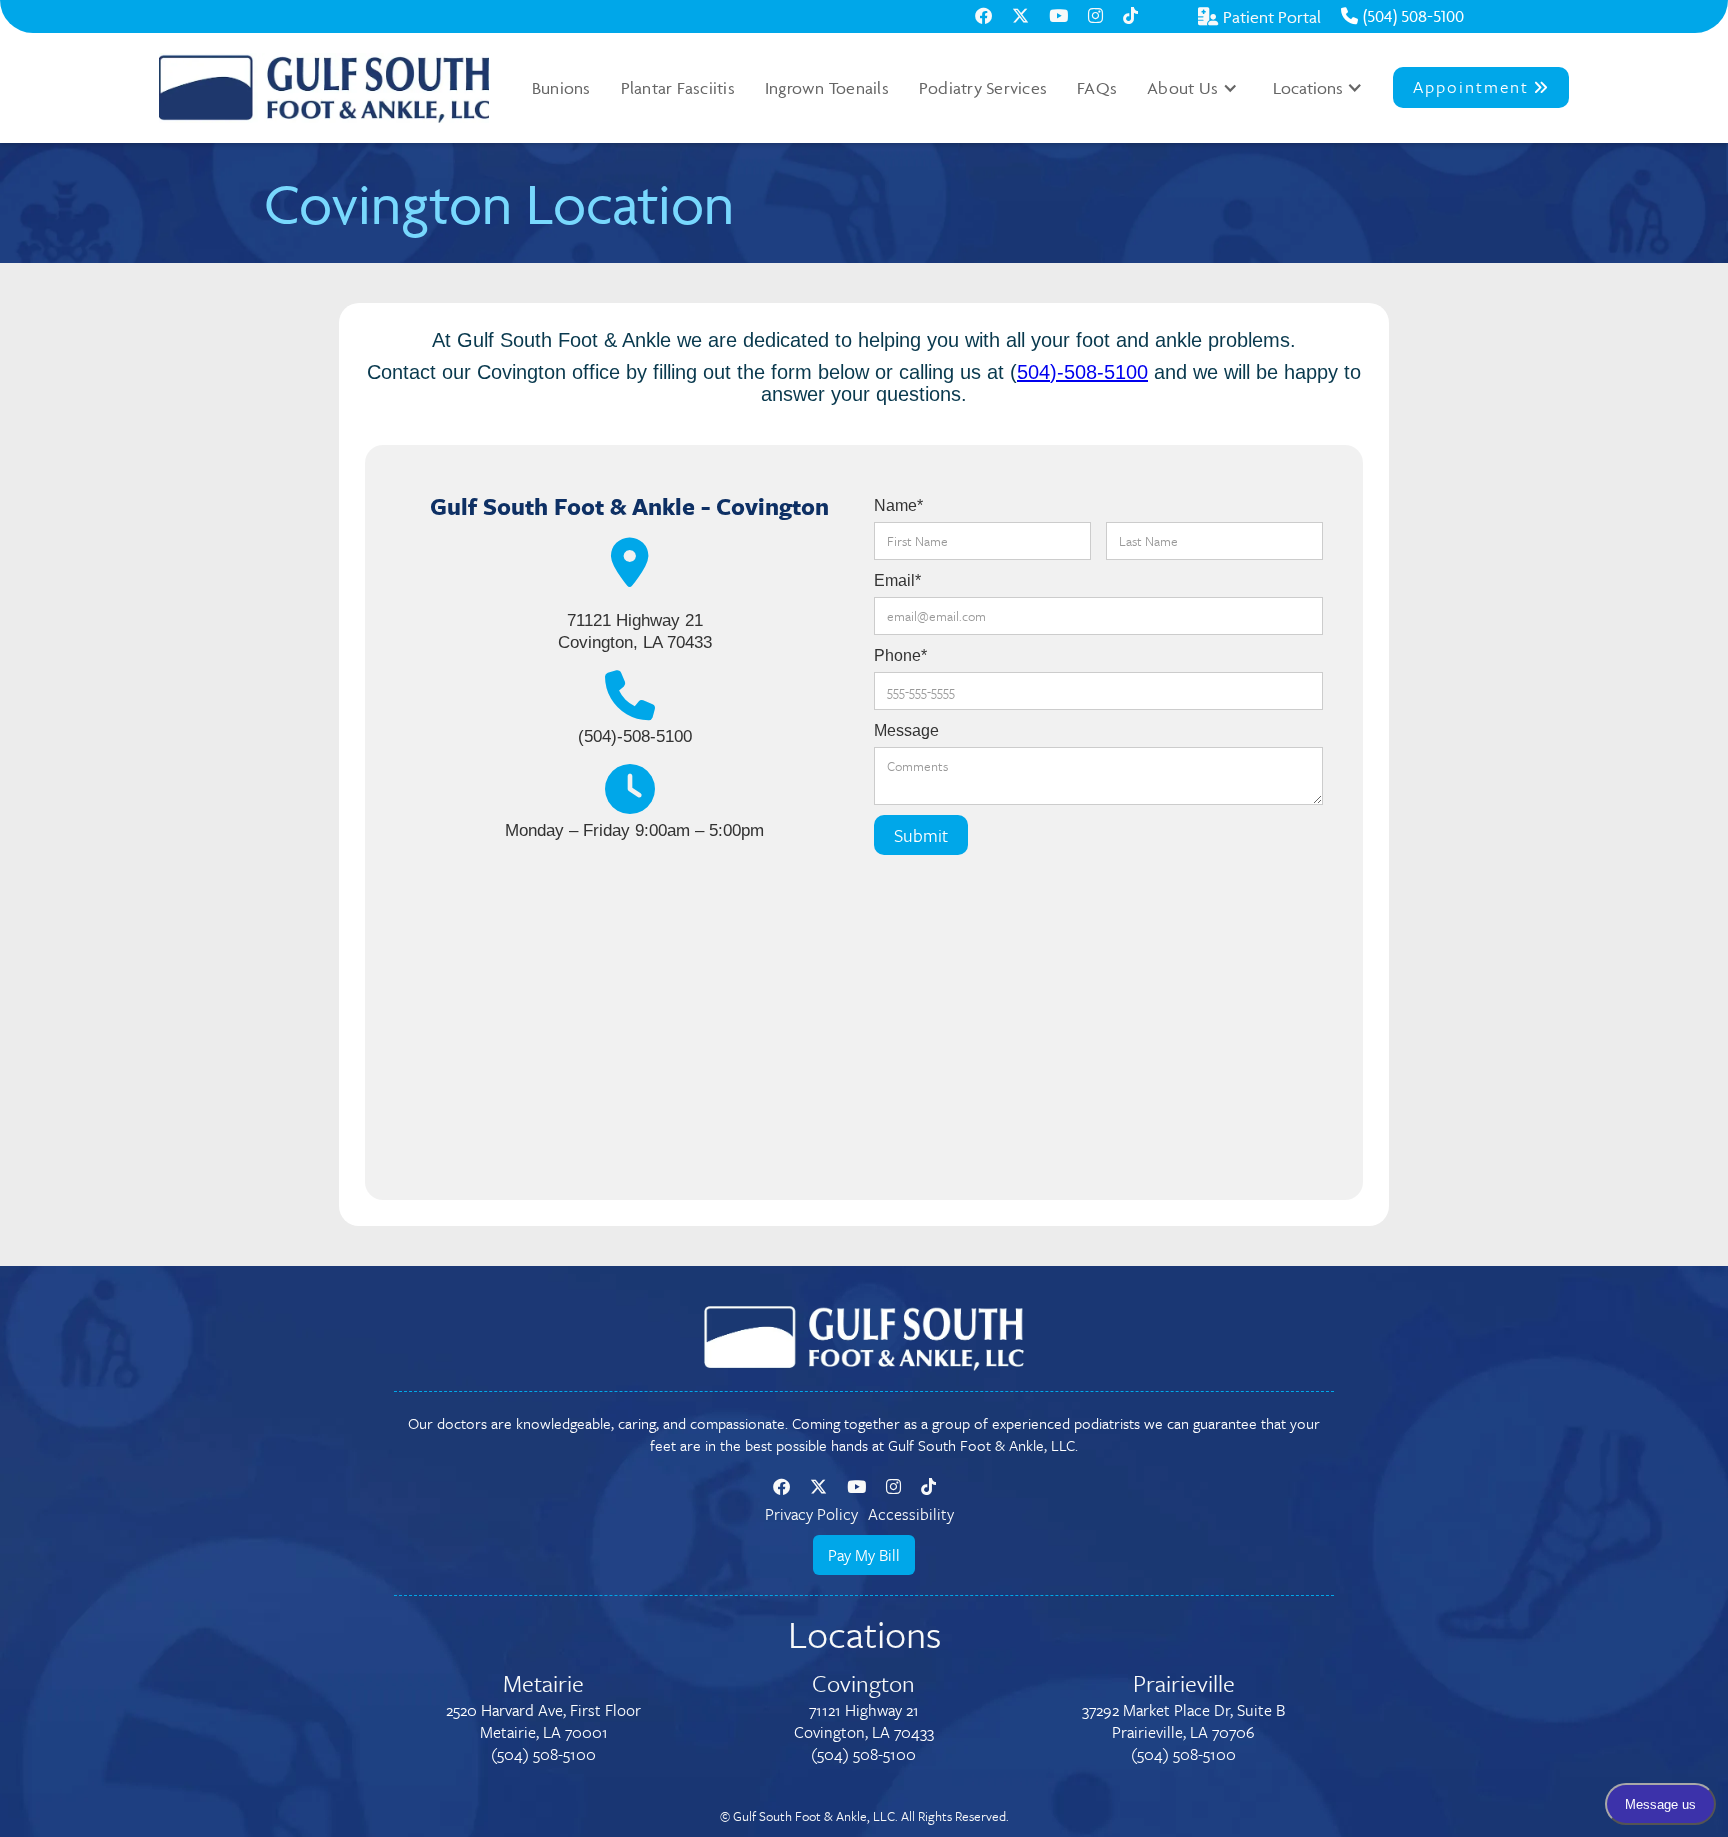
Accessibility (911, 1514)
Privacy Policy (811, 1514)
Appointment (1481, 86)
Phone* (900, 655)
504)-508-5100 (1082, 372)
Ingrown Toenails (827, 88)
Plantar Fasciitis (678, 88)
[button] (1192, 88)
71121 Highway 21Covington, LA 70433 (864, 1721)
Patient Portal (1259, 17)
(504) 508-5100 (1402, 16)
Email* (897, 580)
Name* (898, 505)
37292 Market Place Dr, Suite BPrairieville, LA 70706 (1183, 1721)
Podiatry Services (983, 88)
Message (906, 730)
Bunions (561, 88)
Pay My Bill (864, 1555)
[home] (324, 88)
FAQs (1097, 88)
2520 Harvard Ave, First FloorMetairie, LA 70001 (543, 1721)
